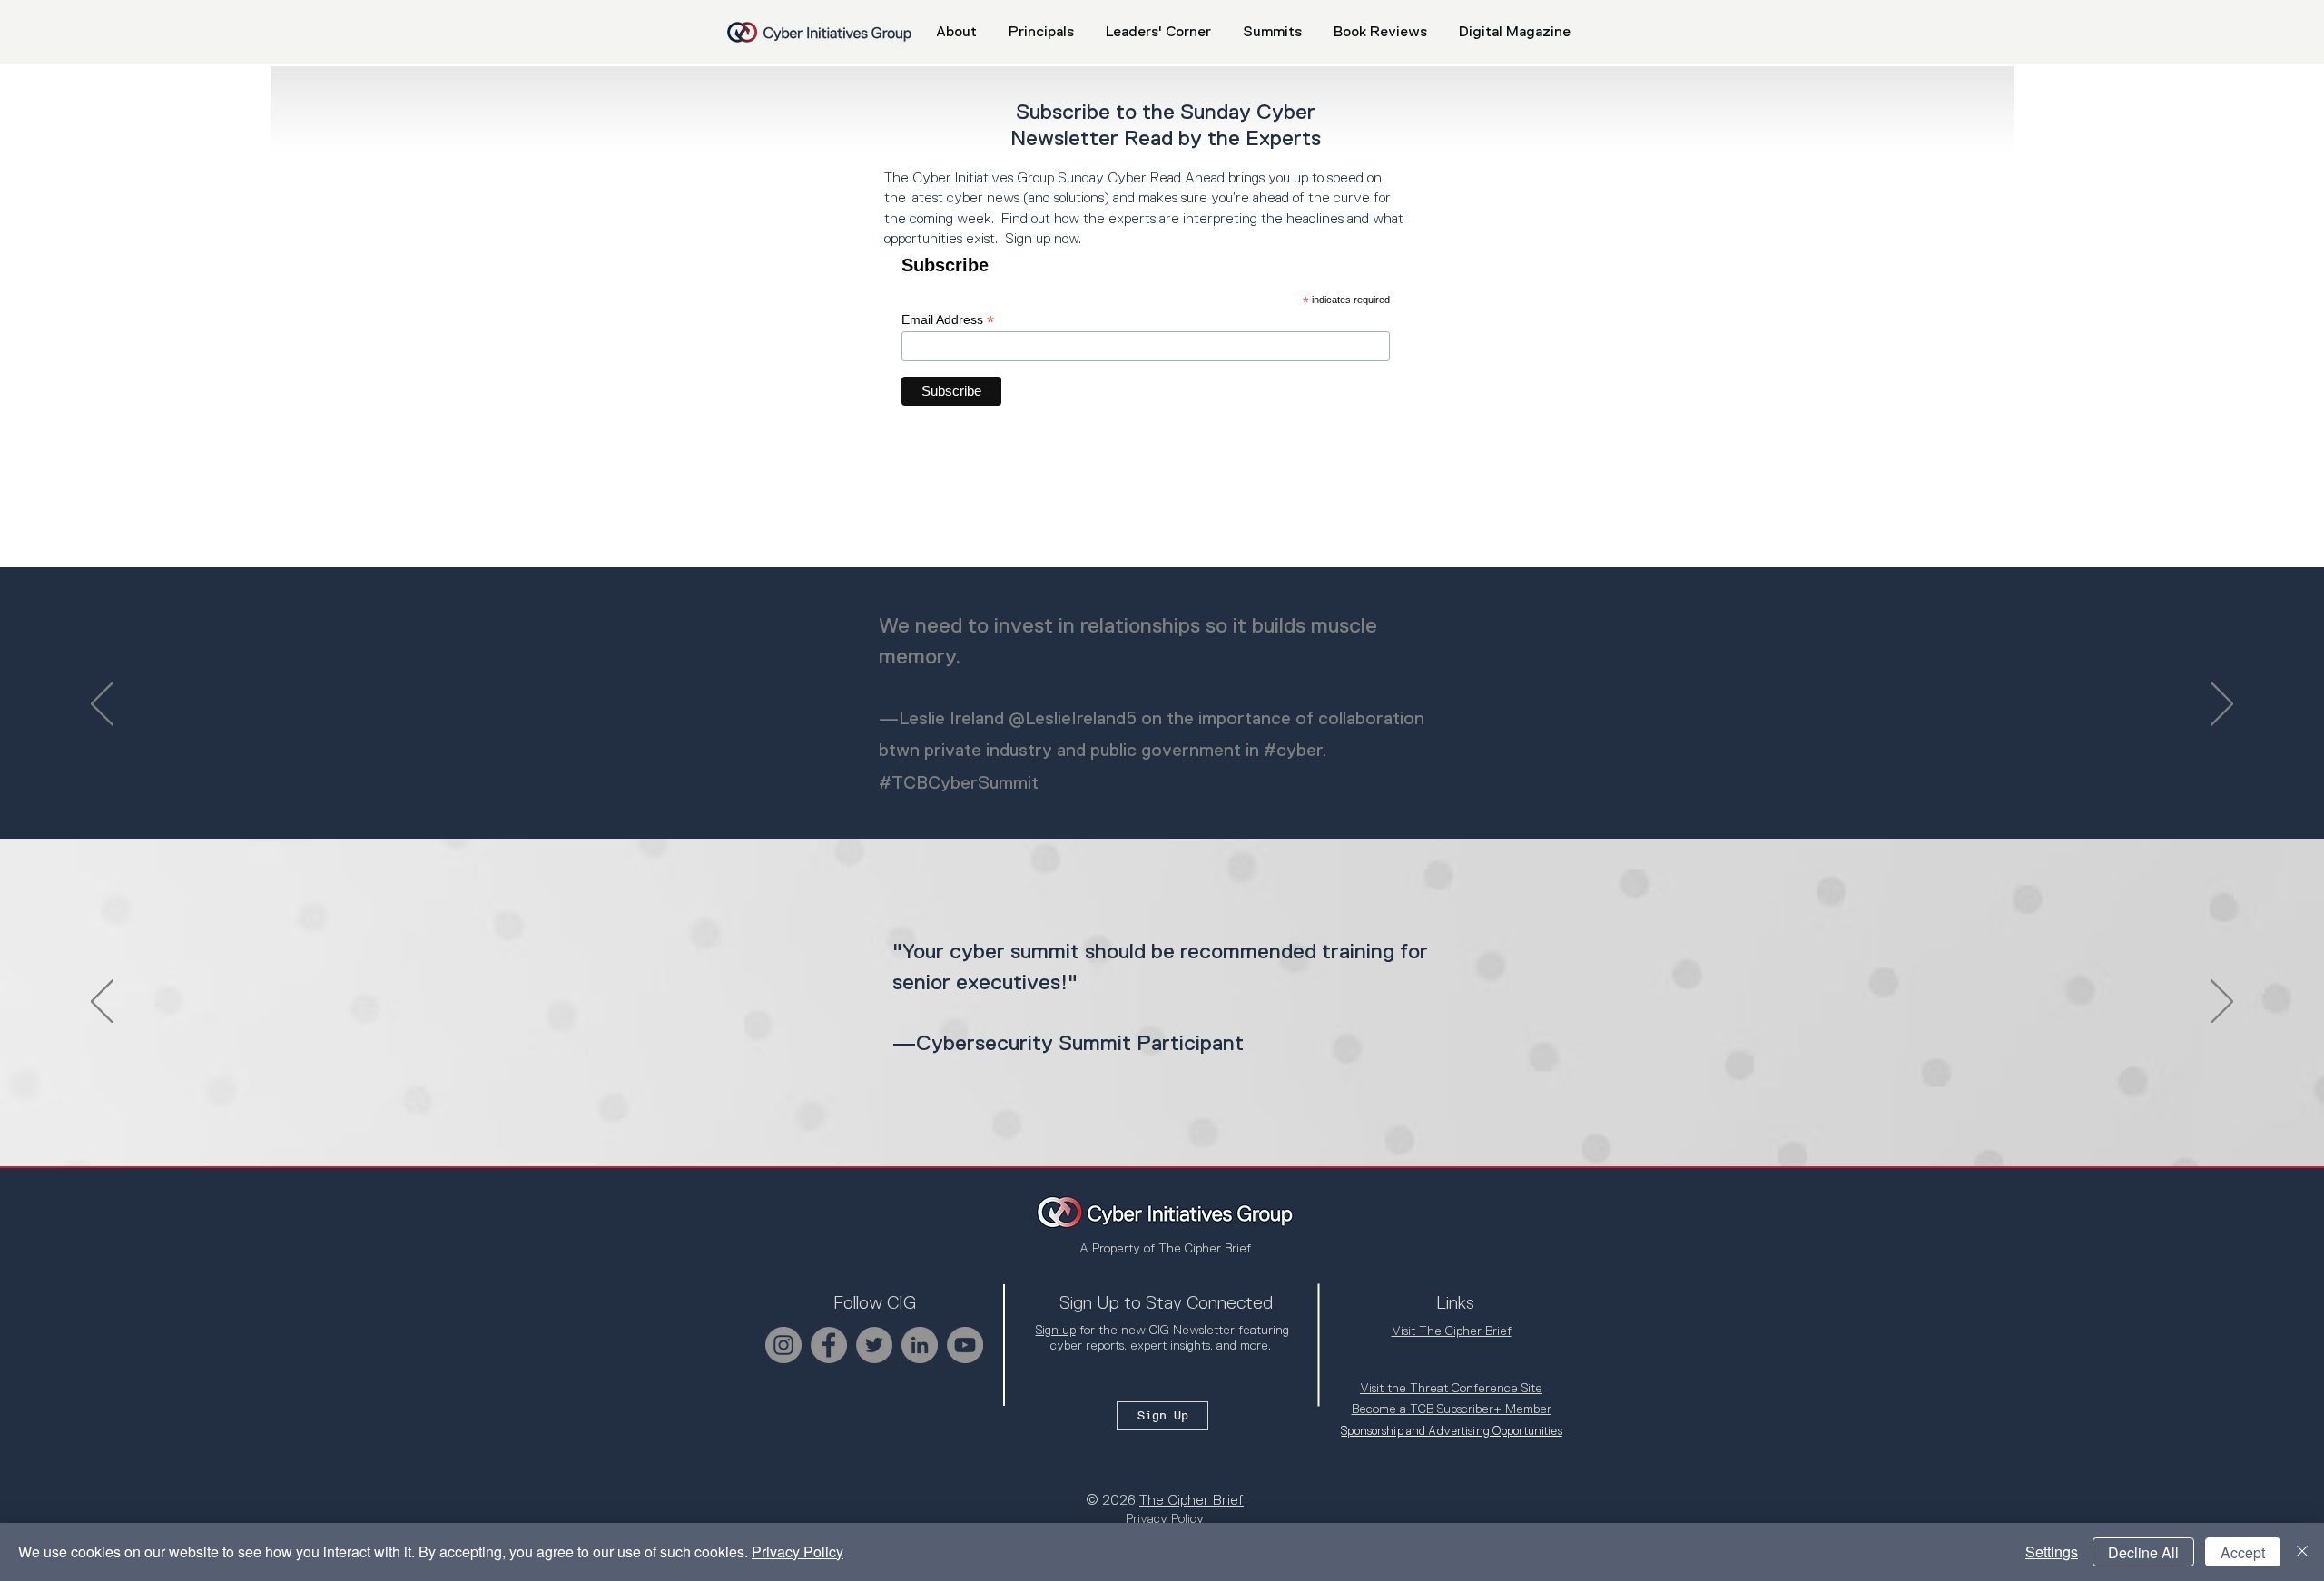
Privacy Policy (798, 1552)
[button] (1272, 32)
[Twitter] (874, 1345)
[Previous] (102, 705)
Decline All (2143, 1552)
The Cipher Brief (1192, 1500)
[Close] (2302, 1552)
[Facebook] (829, 1345)
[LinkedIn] (920, 1345)
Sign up (1056, 1330)
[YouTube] (965, 1345)
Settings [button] (2052, 1552)
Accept (2243, 1552)
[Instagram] (783, 1345)
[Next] (2222, 705)
